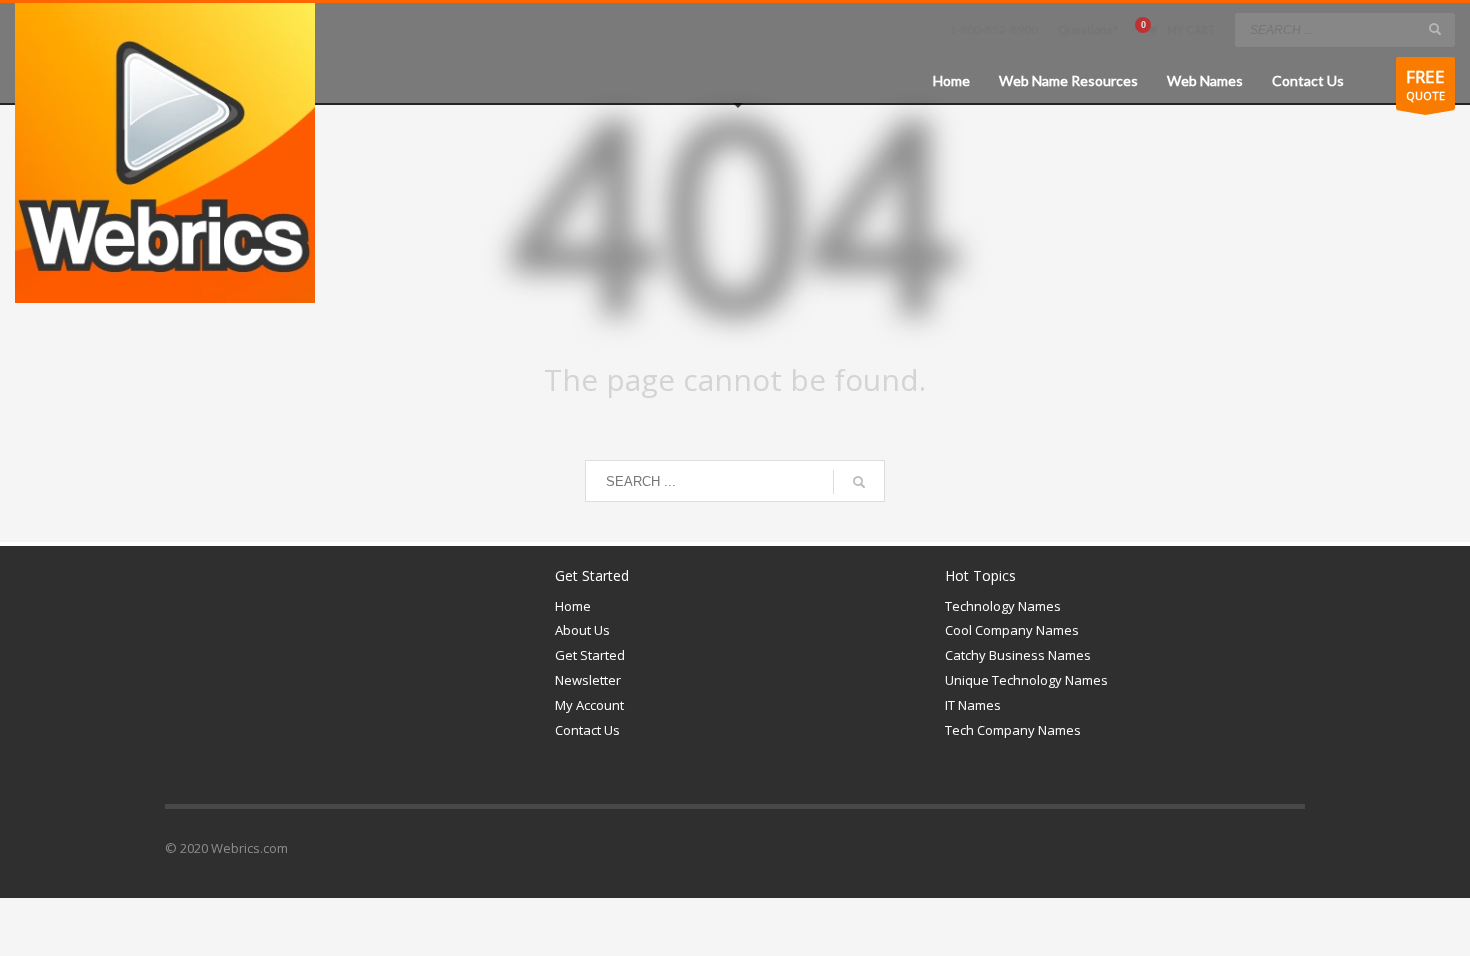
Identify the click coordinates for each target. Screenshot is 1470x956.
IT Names (973, 705)
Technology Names (1003, 606)
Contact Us (587, 730)
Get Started (590, 655)
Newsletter (588, 680)
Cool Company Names (1012, 630)
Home (573, 606)
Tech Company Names (1013, 730)
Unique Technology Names (1026, 680)
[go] (1435, 29)
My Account (589, 705)
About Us (582, 630)
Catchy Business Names (1018, 655)
